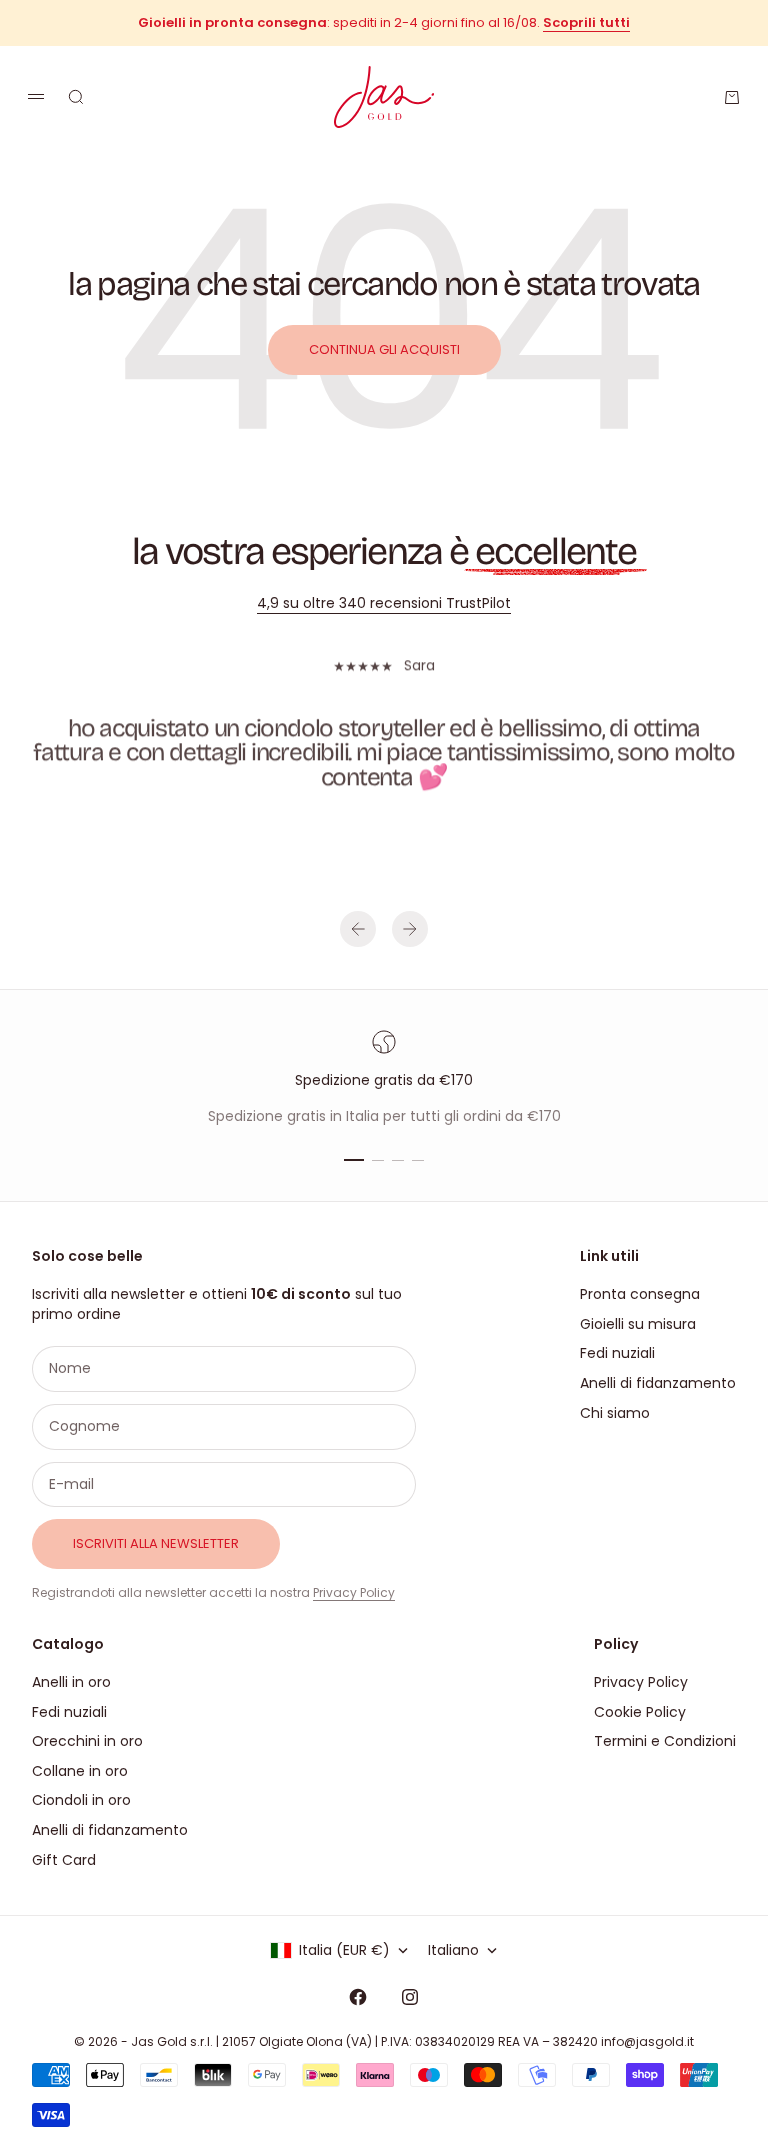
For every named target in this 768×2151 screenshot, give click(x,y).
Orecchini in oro (87, 1741)
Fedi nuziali (617, 1353)
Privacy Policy (354, 1592)
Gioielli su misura (638, 1324)
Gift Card (64, 1860)
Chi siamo (615, 1413)
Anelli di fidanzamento (658, 1383)
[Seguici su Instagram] (410, 1997)
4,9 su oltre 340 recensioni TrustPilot (384, 603)
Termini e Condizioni (665, 1741)
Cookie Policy (640, 1712)
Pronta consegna (640, 1294)
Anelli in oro (71, 1682)
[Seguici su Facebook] (358, 1997)
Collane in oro (80, 1771)
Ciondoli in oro (81, 1800)
